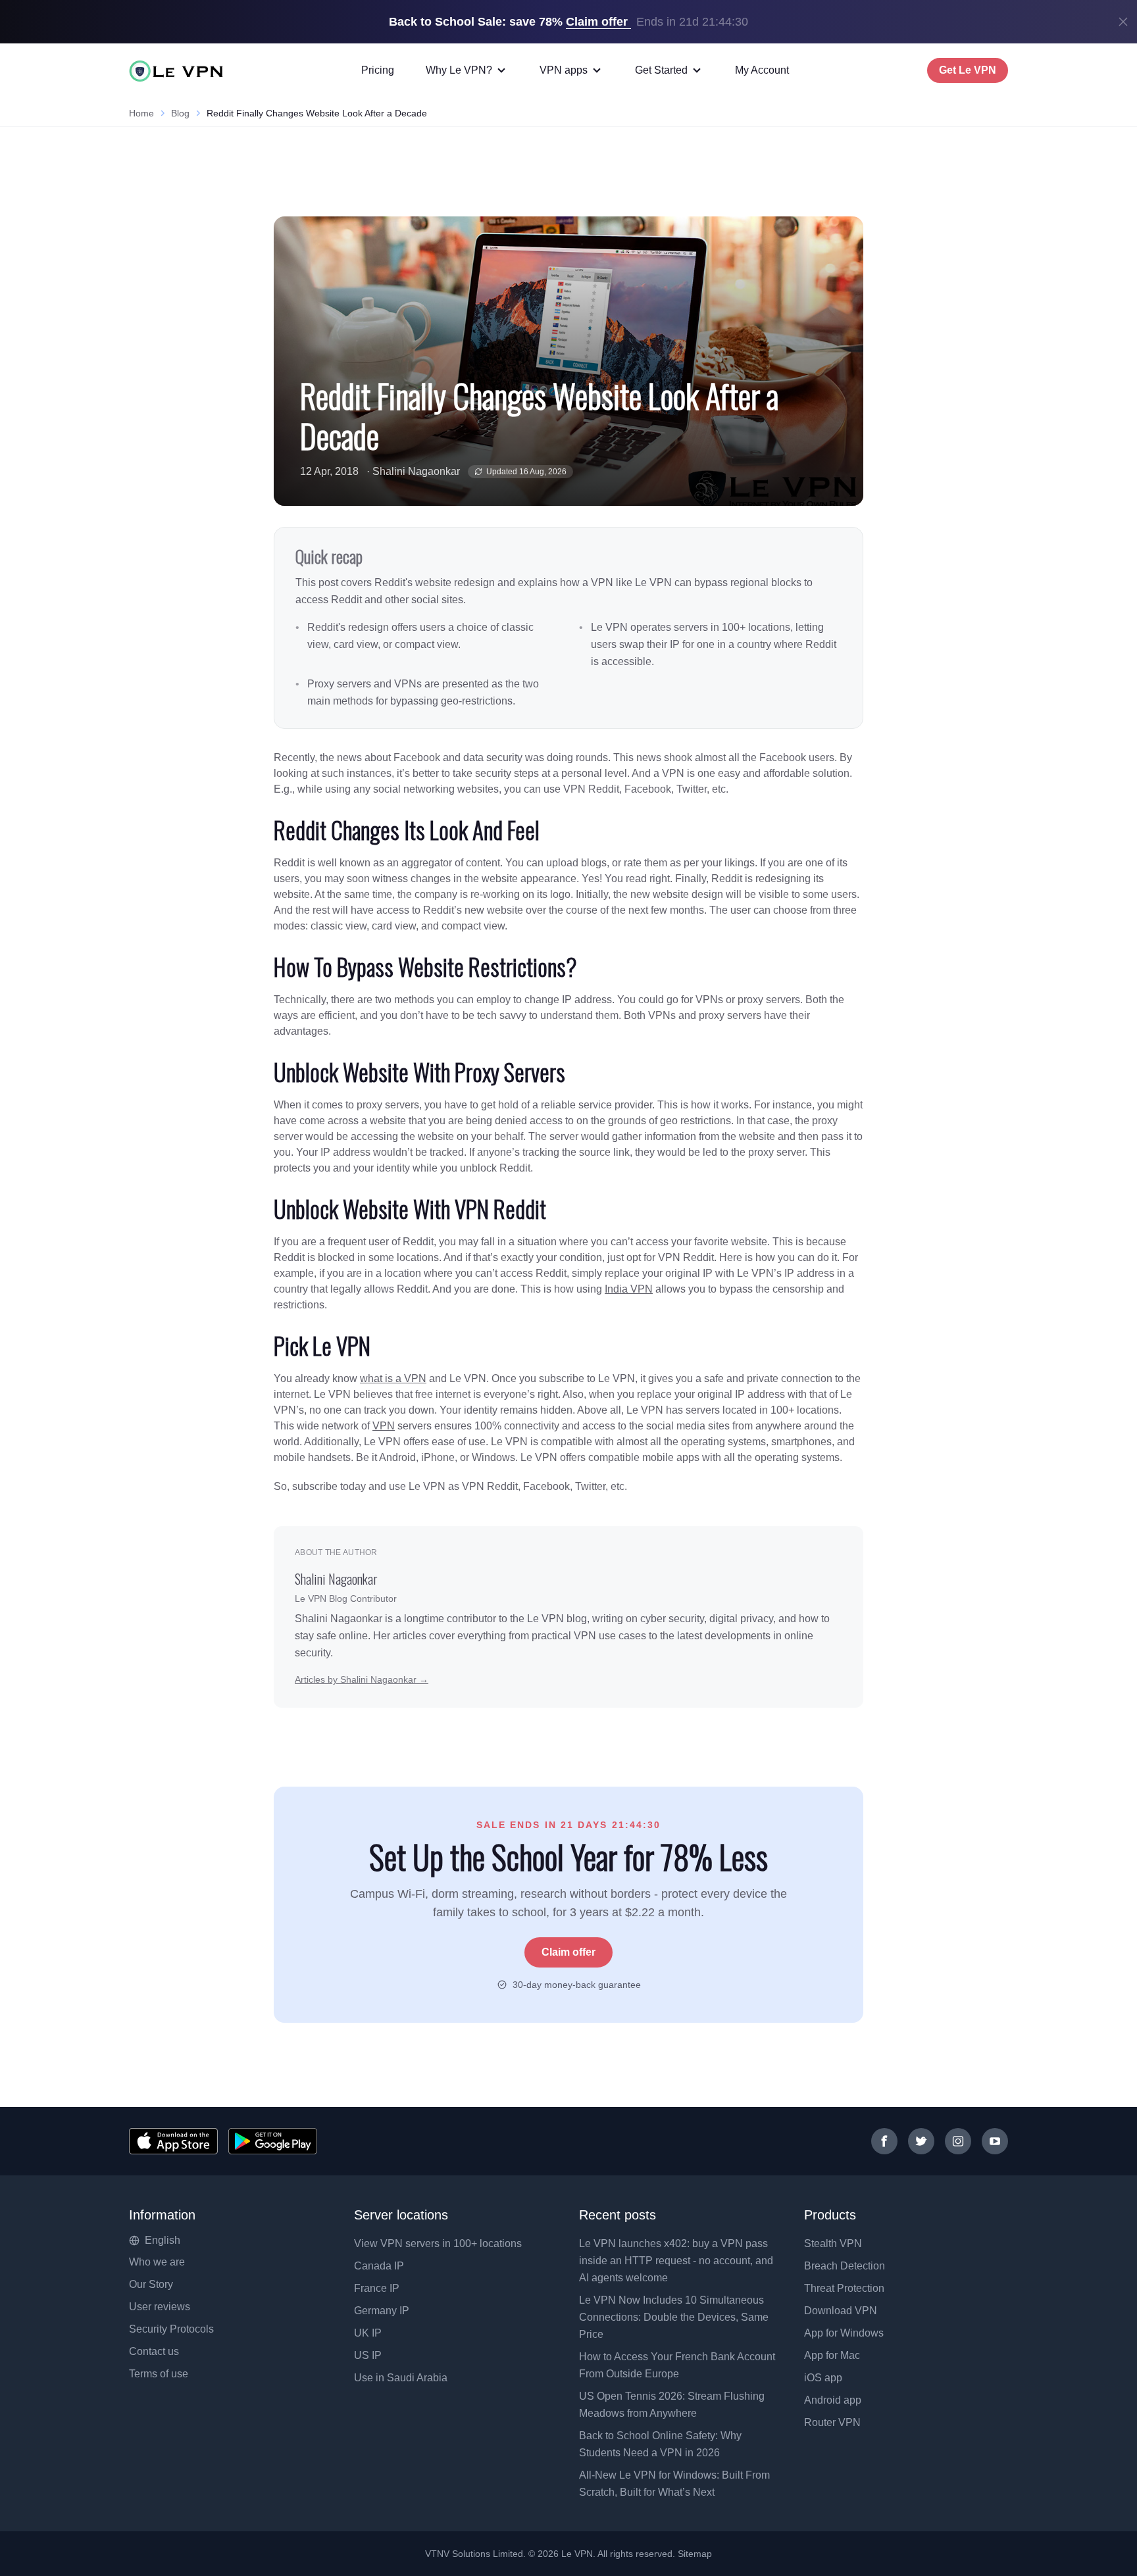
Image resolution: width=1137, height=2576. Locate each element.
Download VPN (841, 2311)
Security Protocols (171, 2329)
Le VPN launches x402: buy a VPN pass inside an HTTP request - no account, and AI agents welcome (676, 2261)
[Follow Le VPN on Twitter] (921, 2141)
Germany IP (382, 2311)
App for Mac (832, 2355)
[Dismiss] (1123, 22)
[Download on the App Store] (173, 2141)
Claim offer (568, 1952)
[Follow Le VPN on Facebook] (884, 2141)
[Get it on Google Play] (273, 2141)
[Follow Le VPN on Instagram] (958, 2141)
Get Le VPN (968, 70)
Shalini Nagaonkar (416, 471)
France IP (377, 2288)
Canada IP (379, 2266)
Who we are (157, 2262)
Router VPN (832, 2422)
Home (141, 113)
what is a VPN (393, 1378)
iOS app (823, 2378)
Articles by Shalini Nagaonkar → (362, 1679)
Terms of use (159, 2374)
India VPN (629, 1289)
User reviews (160, 2307)
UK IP (368, 2333)
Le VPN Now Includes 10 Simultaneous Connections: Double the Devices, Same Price (674, 2317)
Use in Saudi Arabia (401, 2378)
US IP (368, 2355)
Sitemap (695, 2554)
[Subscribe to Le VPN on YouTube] (995, 2141)
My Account (762, 70)
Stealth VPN (833, 2243)
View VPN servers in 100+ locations (438, 2243)
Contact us (154, 2351)
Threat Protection (844, 2288)
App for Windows (844, 2333)
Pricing (378, 70)
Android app (833, 2400)
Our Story (151, 2284)
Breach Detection (845, 2266)
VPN (384, 1426)
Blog (180, 113)
